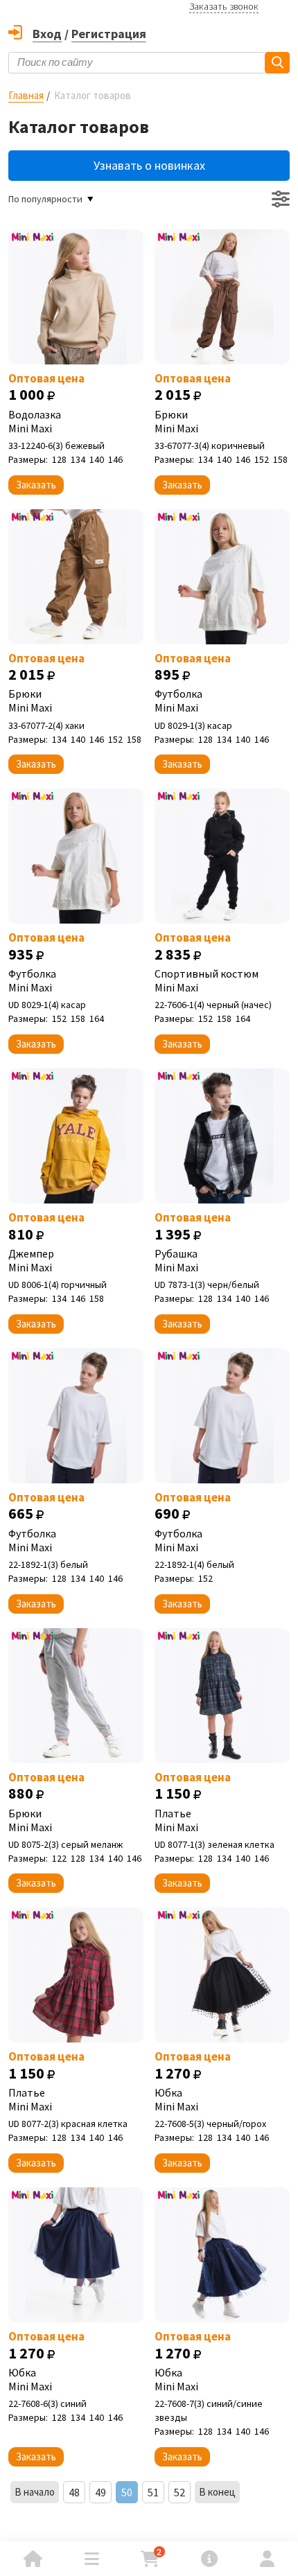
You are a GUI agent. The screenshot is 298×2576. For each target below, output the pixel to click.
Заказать (36, 485)
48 (74, 2492)
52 (179, 2492)
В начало (35, 2492)
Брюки (176, 421)
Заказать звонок (224, 6)
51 (153, 2492)
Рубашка (176, 1260)
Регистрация (109, 34)
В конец (217, 2492)
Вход (47, 34)
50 (127, 2492)
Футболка (178, 700)
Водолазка (35, 421)
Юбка (176, 2099)
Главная (26, 95)
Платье (176, 1820)
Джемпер (31, 1260)
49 (100, 2492)
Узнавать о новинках (149, 165)
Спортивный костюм (207, 980)
